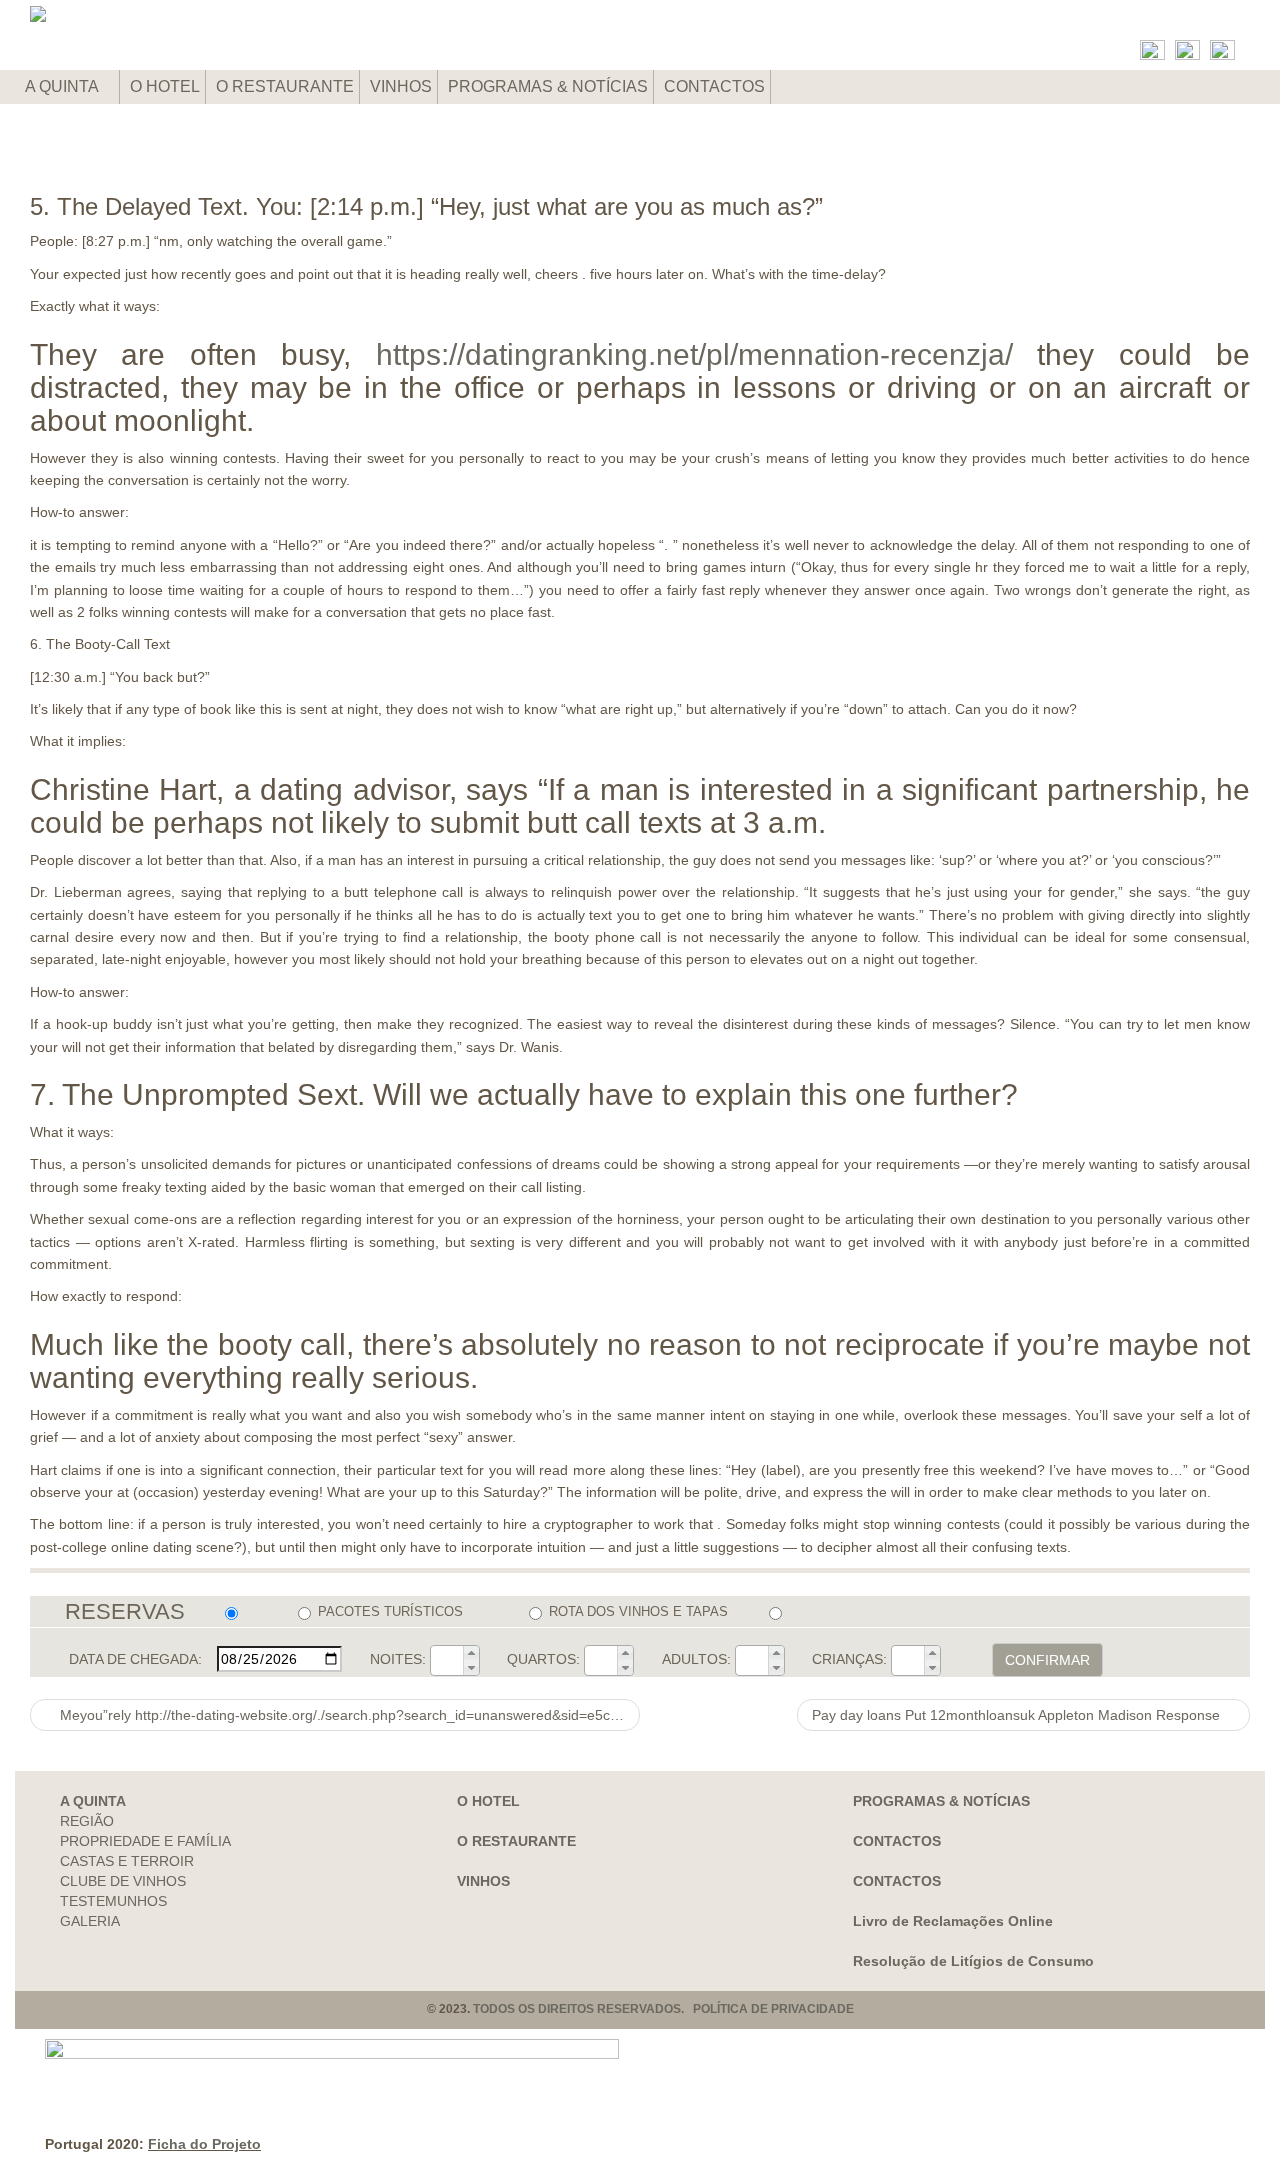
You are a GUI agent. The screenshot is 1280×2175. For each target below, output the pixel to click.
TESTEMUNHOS (113, 1901)
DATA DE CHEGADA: (135, 1659)
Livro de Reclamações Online (953, 1921)
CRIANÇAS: (849, 1659)
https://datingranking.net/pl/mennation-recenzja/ (694, 354)
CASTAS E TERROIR (127, 1861)
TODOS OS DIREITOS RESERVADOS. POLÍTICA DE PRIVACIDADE (663, 2009)
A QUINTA (63, 86)
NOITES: (398, 1659)
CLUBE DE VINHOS (123, 1881)
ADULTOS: (696, 1659)
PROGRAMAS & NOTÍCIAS (548, 86)
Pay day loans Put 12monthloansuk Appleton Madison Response (1018, 1715)
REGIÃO (87, 1821)
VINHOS (401, 86)
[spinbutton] (447, 1660)
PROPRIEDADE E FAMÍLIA (145, 1841)
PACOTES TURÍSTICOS (390, 1611)
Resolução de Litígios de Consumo (973, 1961)
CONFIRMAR (1047, 1660)
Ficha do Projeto (204, 2144)
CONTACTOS (714, 86)
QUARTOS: (543, 1659)
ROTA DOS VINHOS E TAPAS (638, 1611)
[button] (471, 1653)
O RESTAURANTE (285, 86)
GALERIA (90, 1921)
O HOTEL (165, 86)
